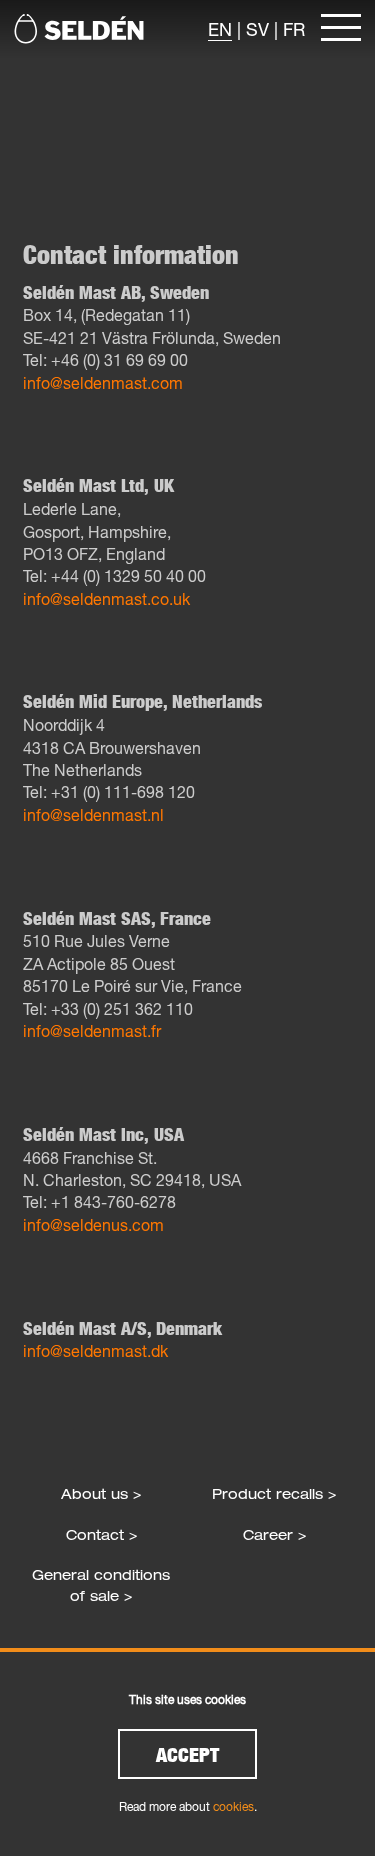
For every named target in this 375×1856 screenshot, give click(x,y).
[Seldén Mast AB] (79, 29)
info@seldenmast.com (103, 382)
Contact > (101, 1534)
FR (294, 29)
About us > (101, 1493)
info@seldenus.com (93, 1224)
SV (257, 29)
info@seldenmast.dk (95, 1350)
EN (220, 29)
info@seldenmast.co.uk (106, 598)
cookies (233, 1806)
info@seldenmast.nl (93, 814)
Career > (274, 1534)
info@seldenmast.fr (92, 1030)
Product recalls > (274, 1493)
